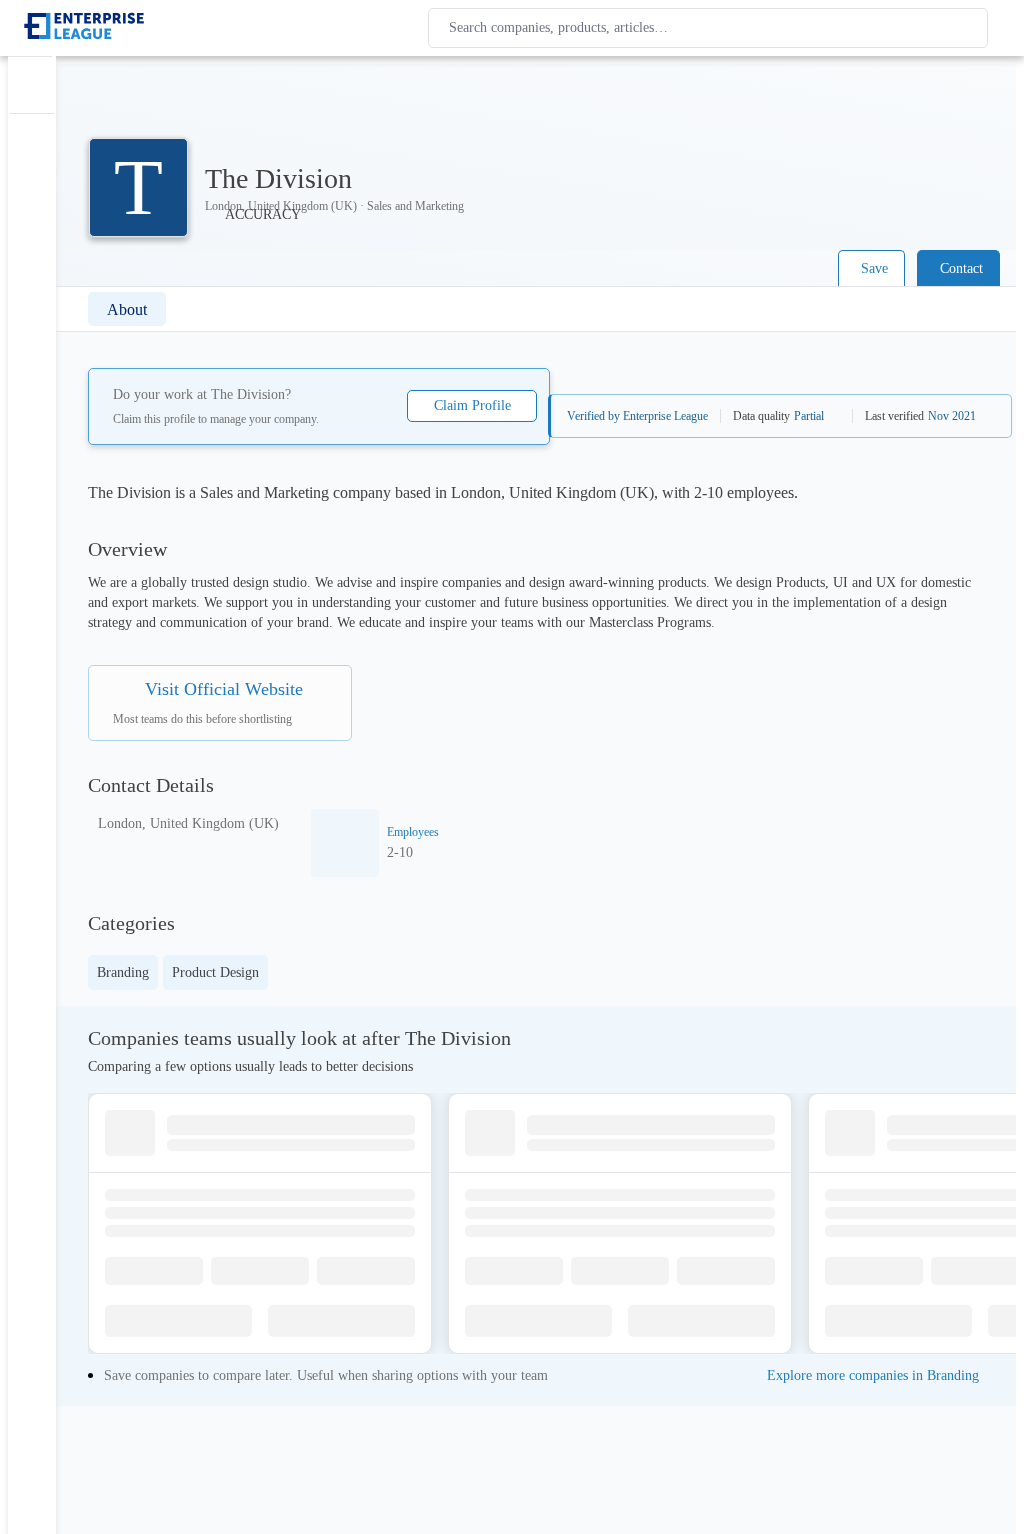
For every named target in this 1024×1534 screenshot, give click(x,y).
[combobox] (712, 28)
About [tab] (127, 309)
